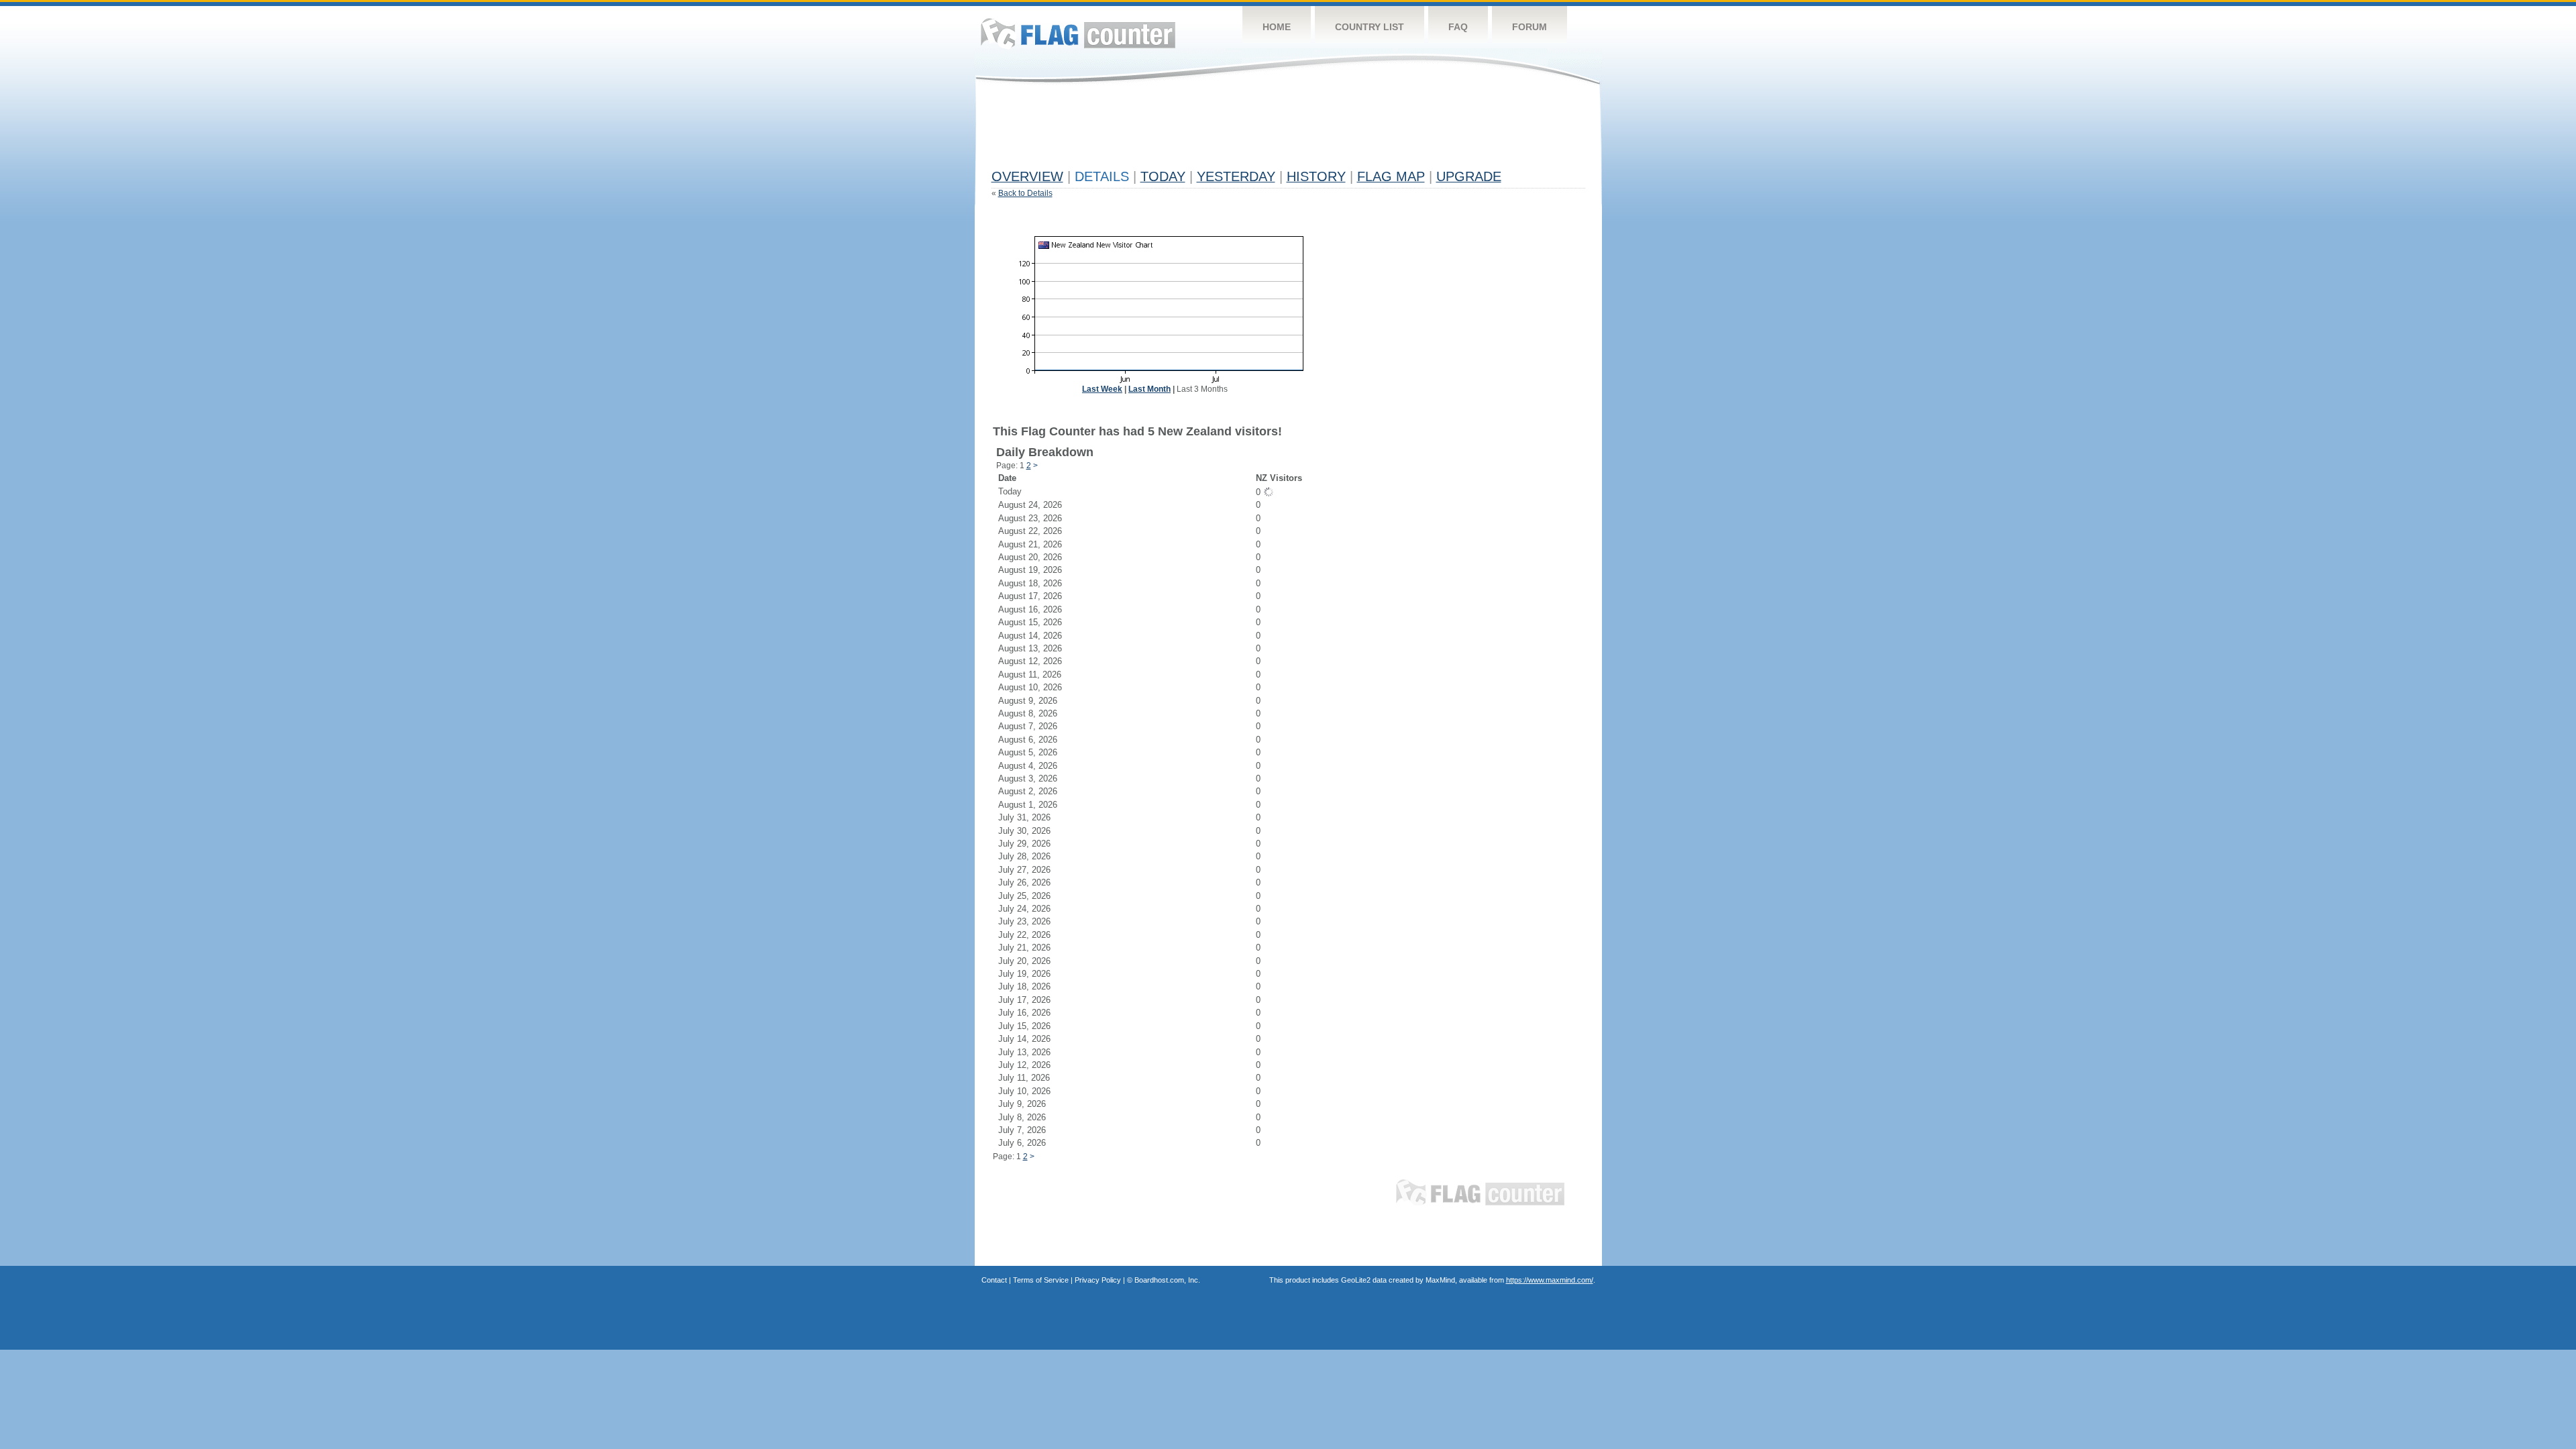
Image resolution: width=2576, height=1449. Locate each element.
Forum (1529, 27)
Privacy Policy (1098, 1280)
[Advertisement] (1236, 132)
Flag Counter (1078, 33)
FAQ (1458, 27)
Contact (994, 1280)
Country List (1370, 27)
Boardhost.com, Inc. (1167, 1280)
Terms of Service (1041, 1280)
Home (1277, 27)
